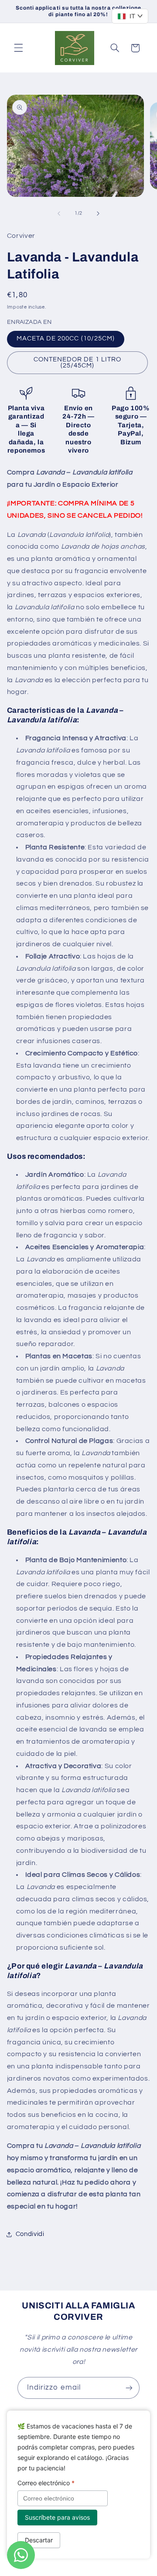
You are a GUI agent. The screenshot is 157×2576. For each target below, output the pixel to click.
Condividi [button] (30, 2234)
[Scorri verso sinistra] (59, 213)
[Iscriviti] (129, 2388)
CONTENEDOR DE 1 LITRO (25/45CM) (77, 363)
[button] (18, 48)
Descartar (39, 2540)
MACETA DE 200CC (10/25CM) (66, 338)
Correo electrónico (46, 2483)
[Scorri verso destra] (98, 213)
